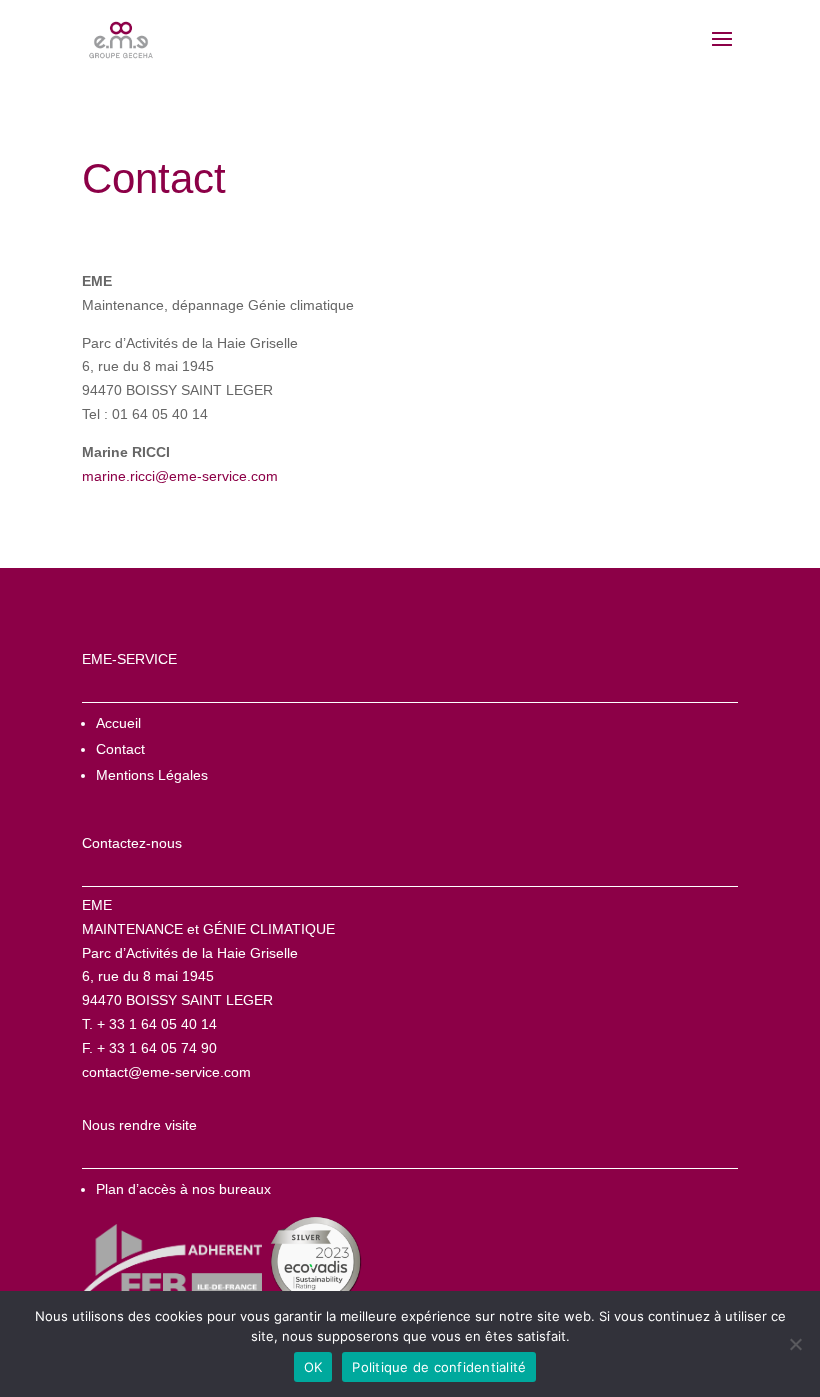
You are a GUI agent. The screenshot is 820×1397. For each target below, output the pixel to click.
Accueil (118, 723)
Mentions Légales (152, 775)
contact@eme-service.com (166, 1072)
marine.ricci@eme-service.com (180, 476)
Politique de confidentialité (439, 1367)
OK (313, 1367)
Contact (120, 749)
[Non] (795, 1344)
